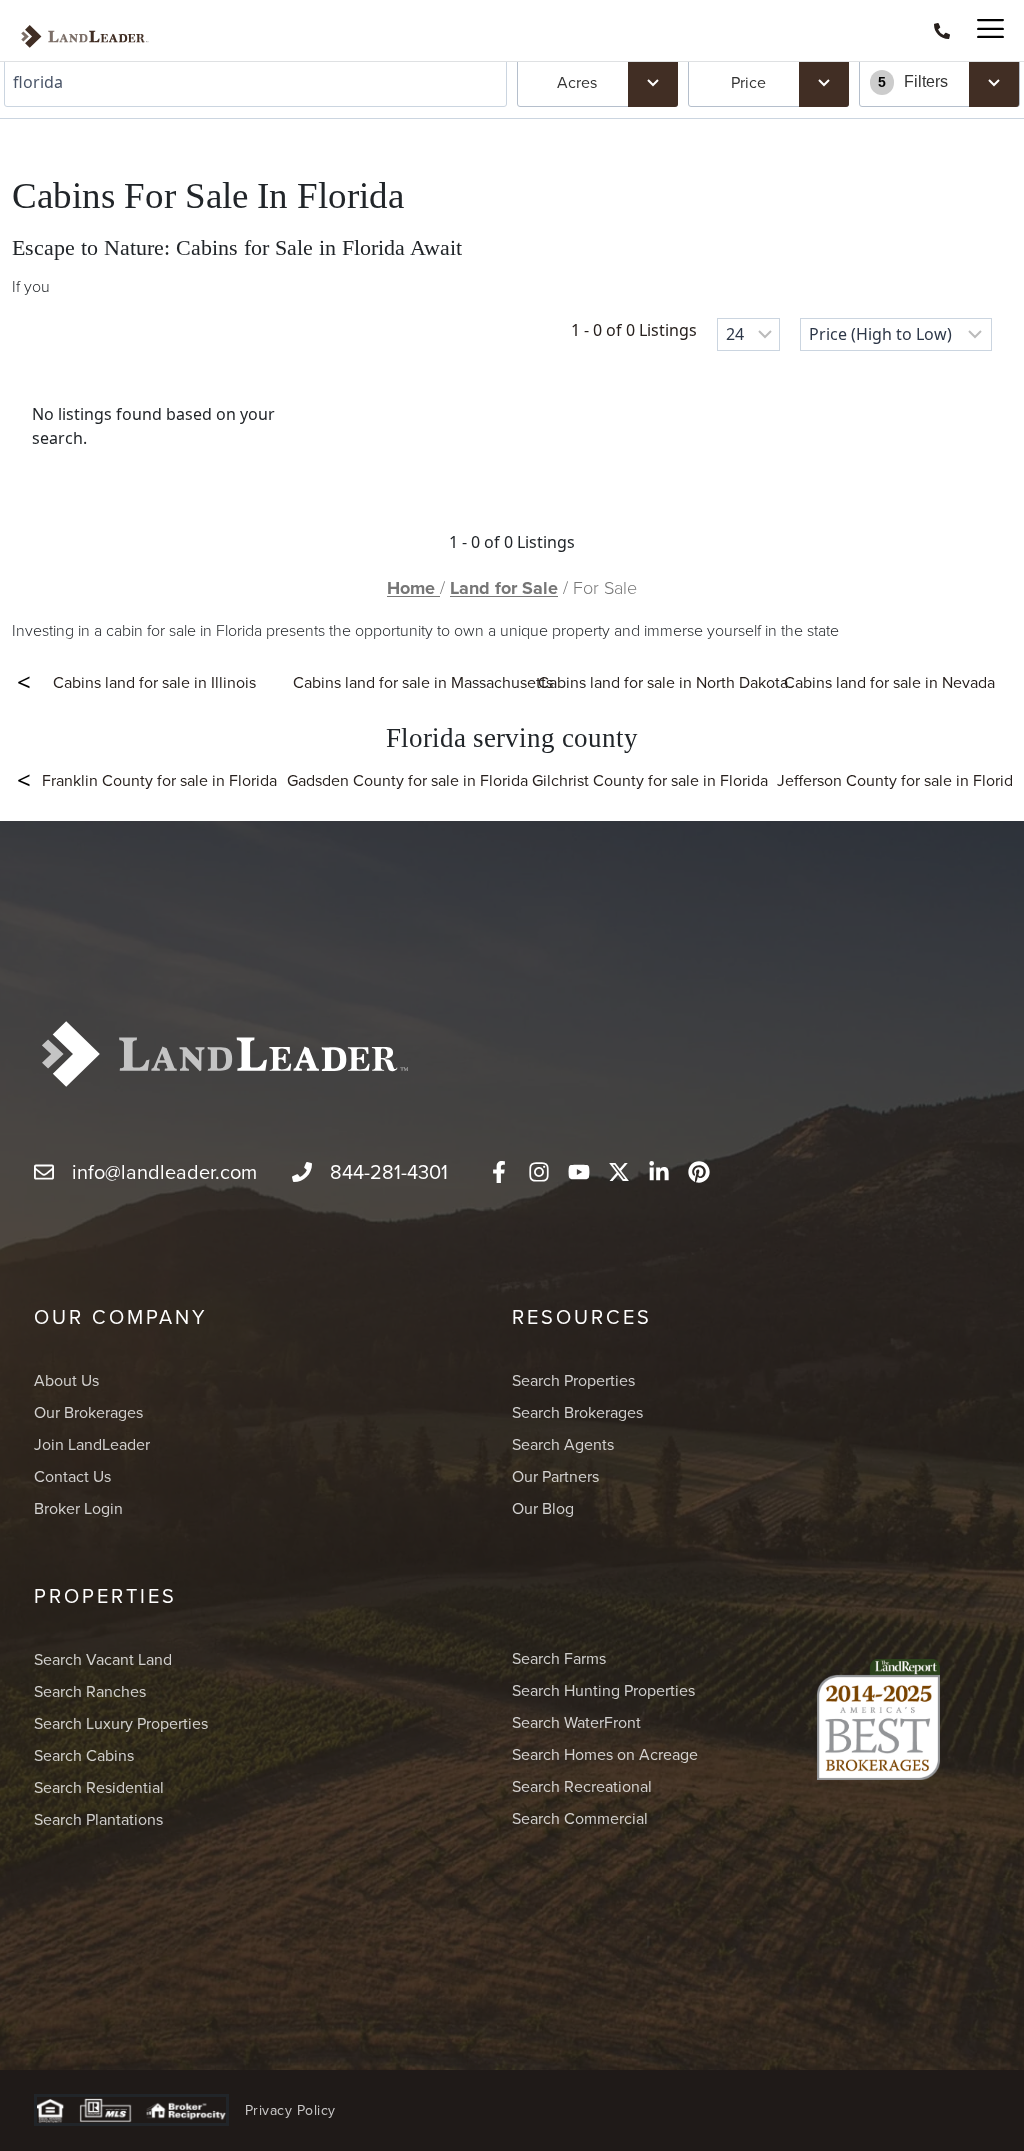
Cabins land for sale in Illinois (154, 682)
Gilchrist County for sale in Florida (649, 780)
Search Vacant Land (103, 1659)
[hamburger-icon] (981, 30)
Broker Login (78, 1508)
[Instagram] (539, 1172)
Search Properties (573, 1380)
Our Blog (543, 1508)
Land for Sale (504, 588)
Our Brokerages (88, 1412)
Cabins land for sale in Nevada (889, 682)
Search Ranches (90, 1691)
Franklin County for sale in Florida (159, 780)
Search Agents (563, 1444)
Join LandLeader (92, 1444)
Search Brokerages (577, 1412)
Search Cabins (84, 1755)
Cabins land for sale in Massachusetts (423, 682)
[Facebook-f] (499, 1172)
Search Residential (99, 1787)
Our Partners (555, 1476)
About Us (66, 1380)
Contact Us (72, 1476)
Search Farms (559, 1658)
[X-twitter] (619, 1172)
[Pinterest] (699, 1172)
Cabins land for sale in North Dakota (663, 682)
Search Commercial (580, 1818)
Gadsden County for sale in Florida (404, 780)
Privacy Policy (290, 2110)
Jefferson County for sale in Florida (894, 780)
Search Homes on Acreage (605, 1754)
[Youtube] (579, 1172)
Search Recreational (582, 1786)
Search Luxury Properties (121, 1723)
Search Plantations (98, 1819)
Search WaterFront (576, 1722)
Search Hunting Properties (603, 1690)
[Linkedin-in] (659, 1172)
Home (413, 588)
